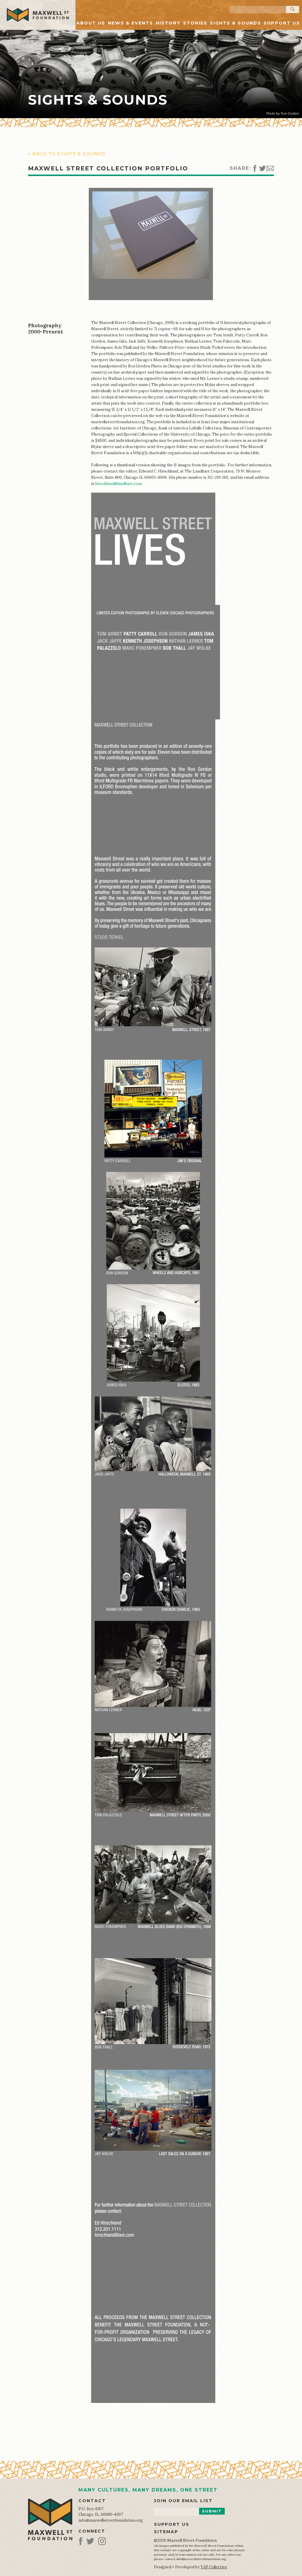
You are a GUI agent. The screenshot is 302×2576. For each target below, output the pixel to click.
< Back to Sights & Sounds (67, 154)
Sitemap (166, 2532)
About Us (91, 23)
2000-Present (46, 332)
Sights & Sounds (235, 23)
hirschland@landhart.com (118, 484)
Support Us (282, 23)
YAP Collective (214, 2567)
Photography (45, 325)
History (168, 23)
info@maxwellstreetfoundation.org (111, 2520)
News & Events (131, 23)
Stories (195, 23)
